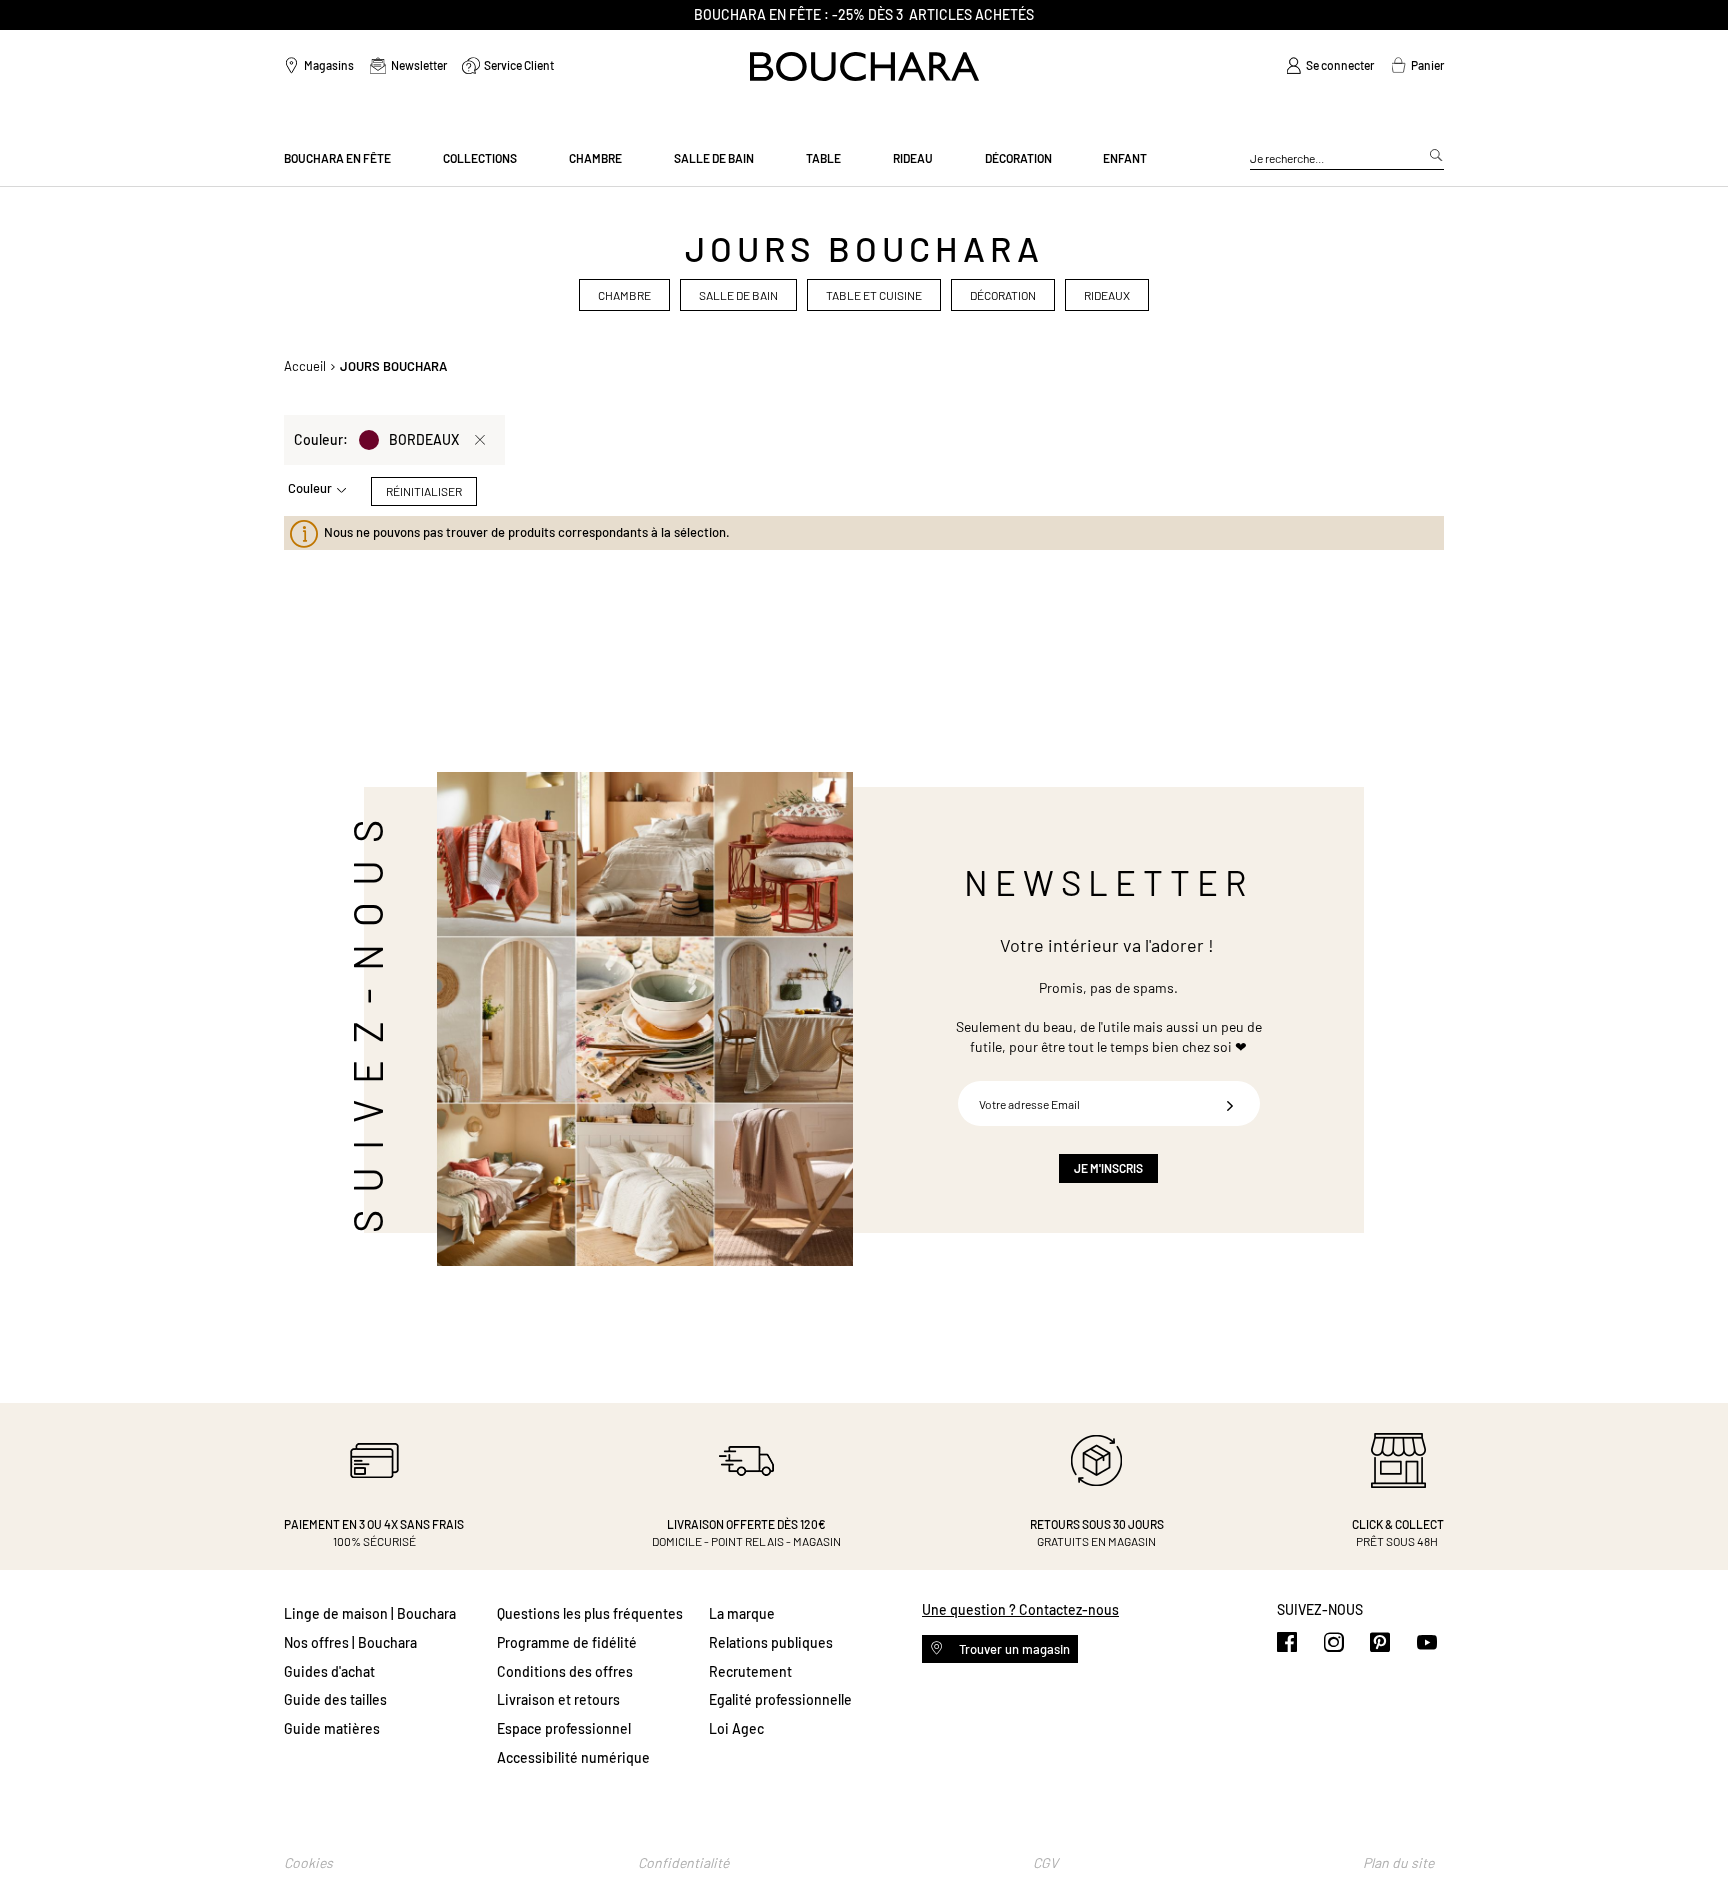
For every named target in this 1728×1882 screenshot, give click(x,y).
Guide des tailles (335, 1699)
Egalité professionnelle (780, 1699)
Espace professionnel (564, 1728)
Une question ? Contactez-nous (1020, 1609)
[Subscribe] (1230, 1103)
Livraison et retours (558, 1699)
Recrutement (750, 1671)
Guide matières (332, 1728)
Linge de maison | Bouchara (370, 1613)
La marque (742, 1613)
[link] (1330, 66)
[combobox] (1347, 159)
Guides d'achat (329, 1671)
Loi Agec (736, 1728)
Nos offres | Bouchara (350, 1642)
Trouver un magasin (1013, 1649)
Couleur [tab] (310, 488)
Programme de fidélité (567, 1642)
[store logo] (864, 66)
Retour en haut (1693, 1827)
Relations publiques (771, 1642)
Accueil (305, 366)
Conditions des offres (565, 1671)
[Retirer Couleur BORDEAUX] (480, 440)
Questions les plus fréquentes (590, 1613)
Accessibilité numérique (573, 1757)
